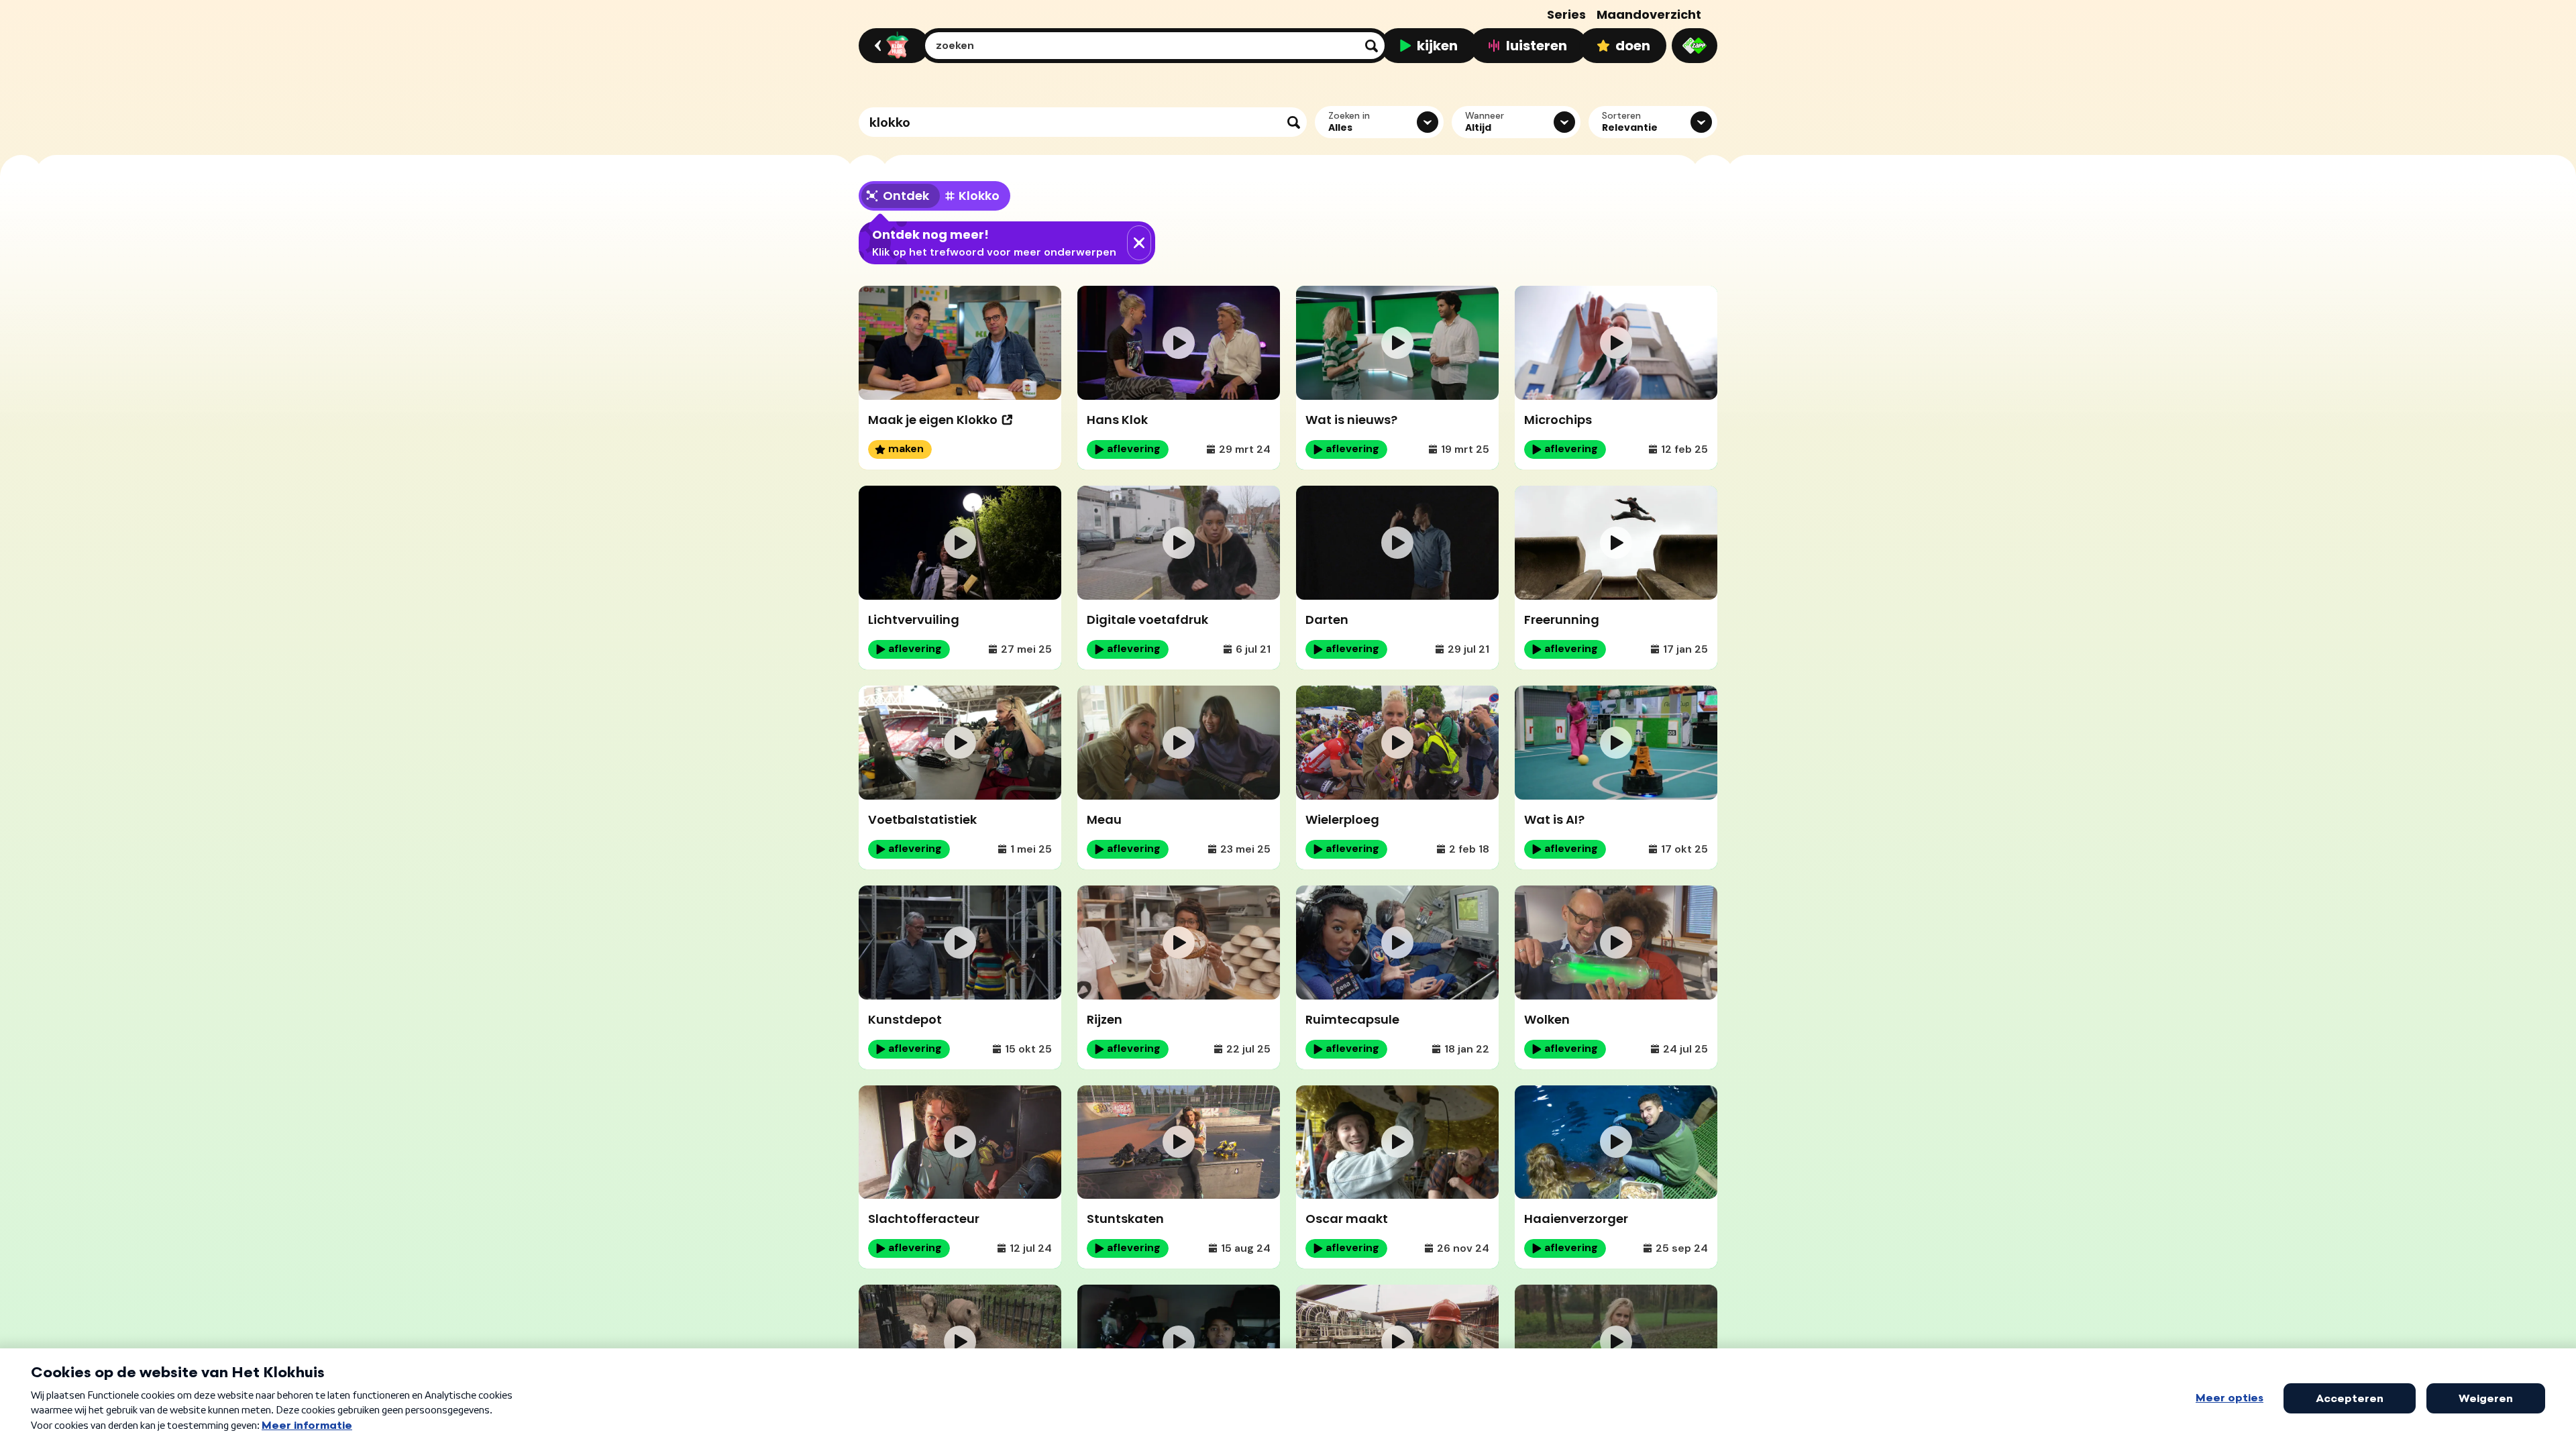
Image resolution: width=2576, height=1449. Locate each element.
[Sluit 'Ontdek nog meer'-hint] (1139, 243)
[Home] (892, 46)
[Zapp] (1695, 46)
